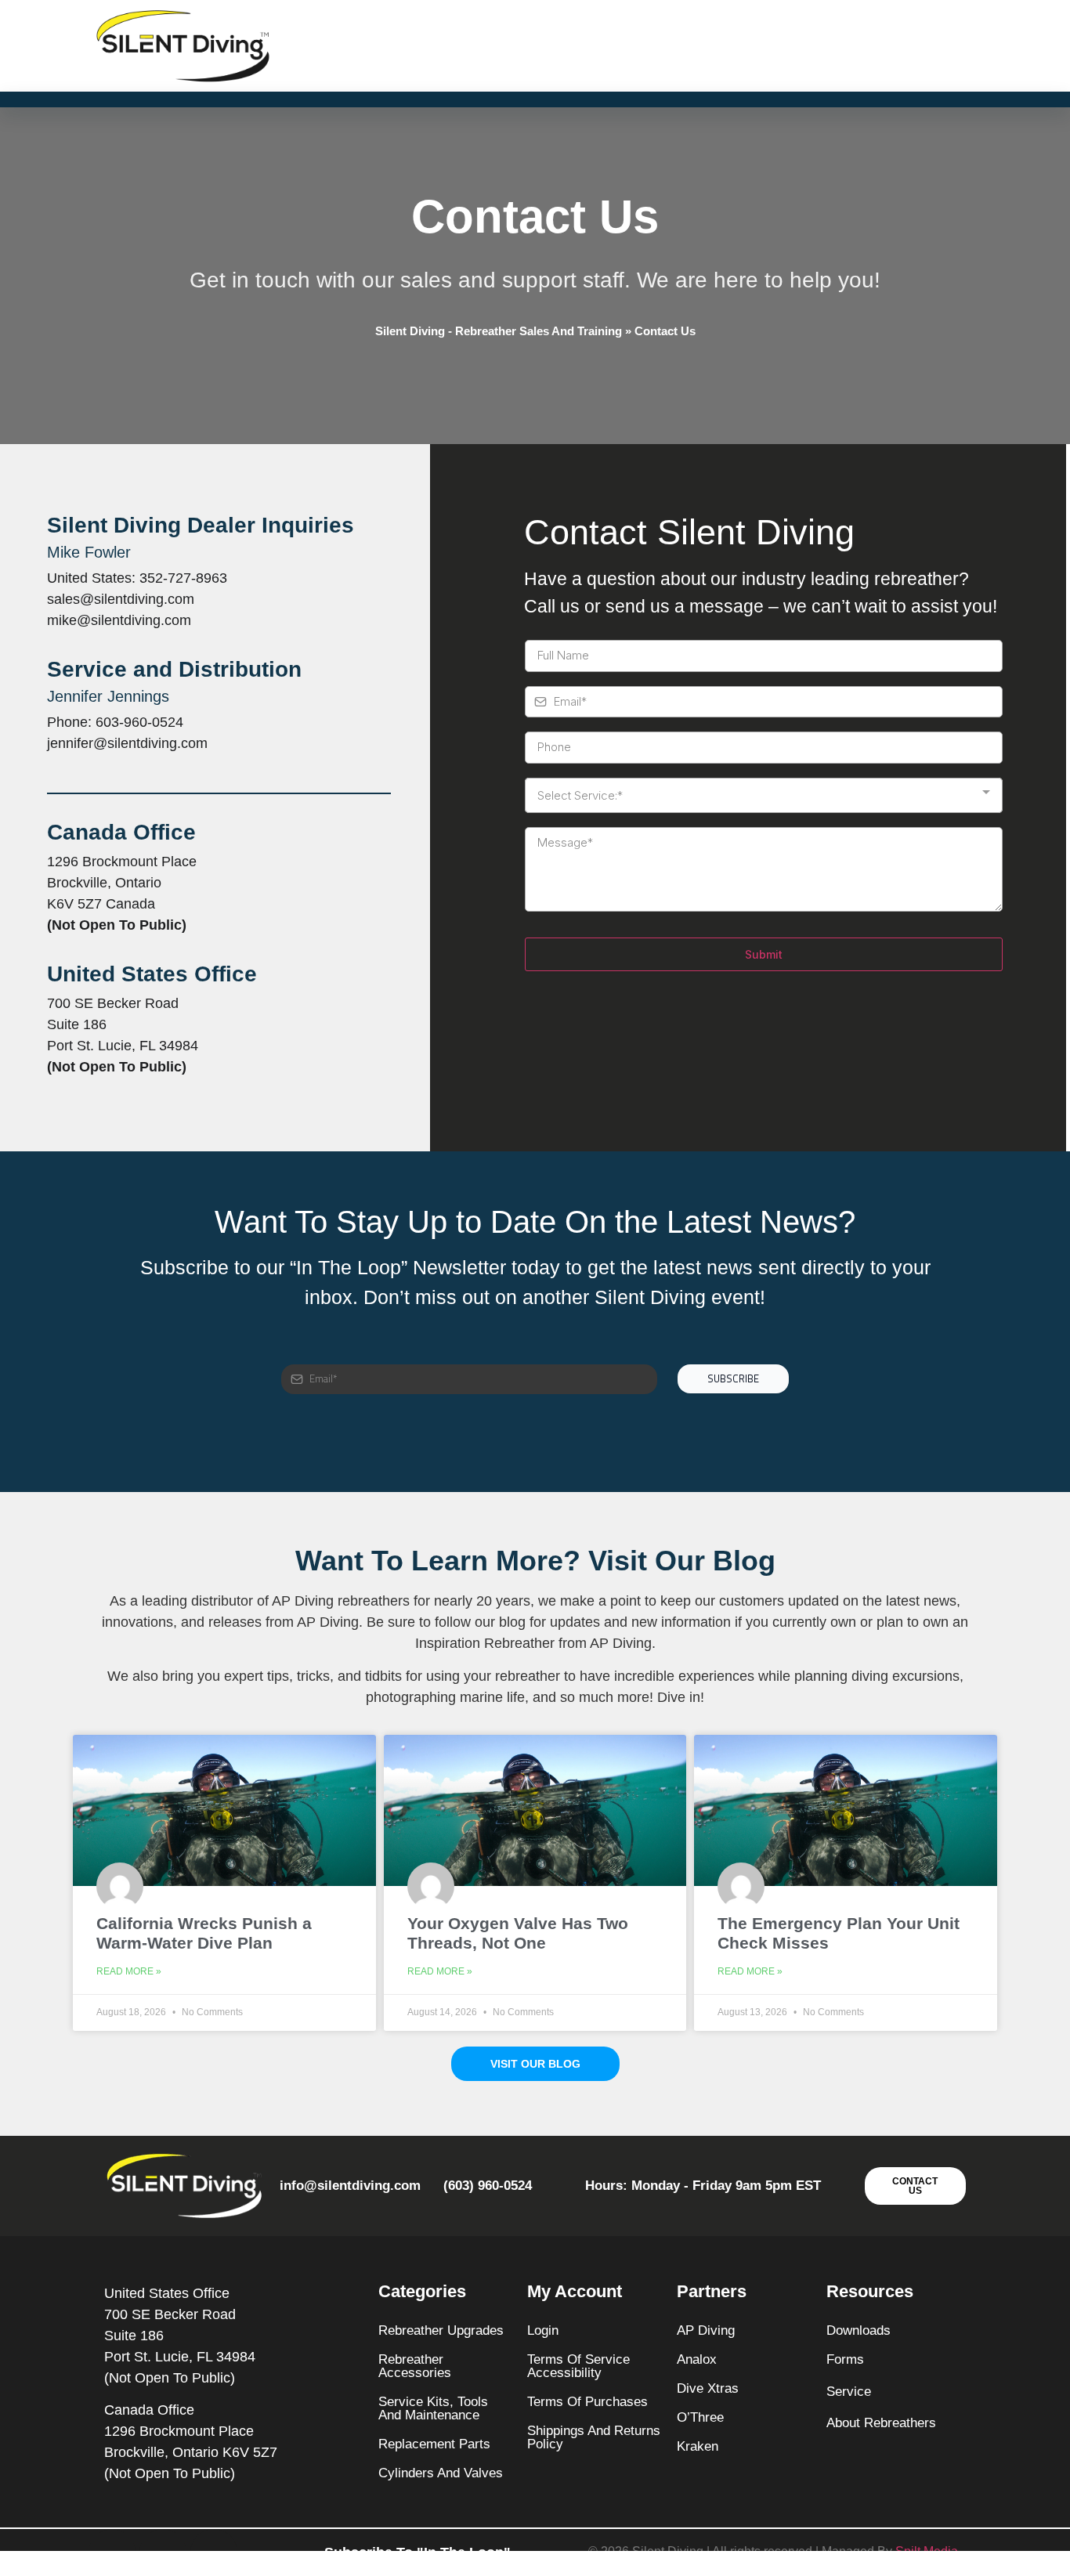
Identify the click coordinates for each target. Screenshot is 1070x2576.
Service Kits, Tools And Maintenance (433, 2408)
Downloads (859, 2330)
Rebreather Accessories (415, 2366)
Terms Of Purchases (587, 2402)
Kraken (698, 2446)
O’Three (700, 2417)
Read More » (129, 1971)
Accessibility (564, 2373)
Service (849, 2392)
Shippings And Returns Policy (594, 2437)
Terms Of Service (578, 2359)
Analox (697, 2359)
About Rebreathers (881, 2423)
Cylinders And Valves (441, 2473)
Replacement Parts (434, 2444)
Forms (845, 2359)
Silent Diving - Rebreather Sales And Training (499, 331)
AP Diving (706, 2330)
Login (543, 2330)
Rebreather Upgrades (441, 2330)
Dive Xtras (708, 2388)
